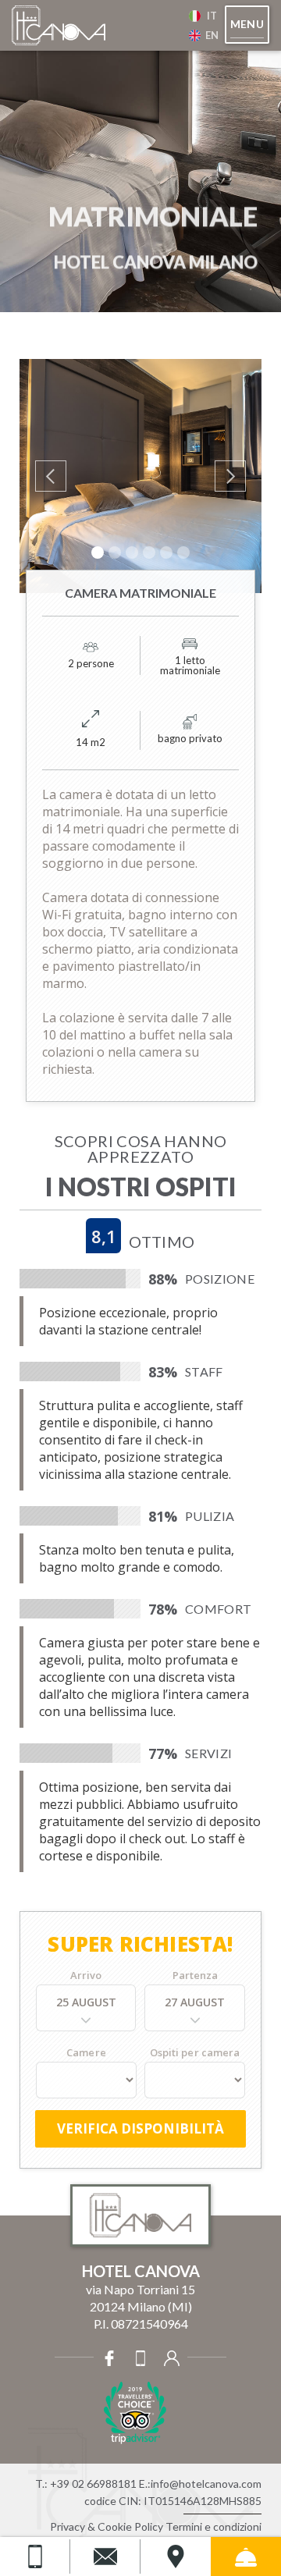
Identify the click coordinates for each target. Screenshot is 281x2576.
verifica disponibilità (140, 2128)
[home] (89, 26)
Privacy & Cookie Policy (107, 2526)
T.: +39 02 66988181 (86, 2484)
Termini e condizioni (213, 2526)
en (212, 35)
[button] (247, 25)
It (212, 16)
